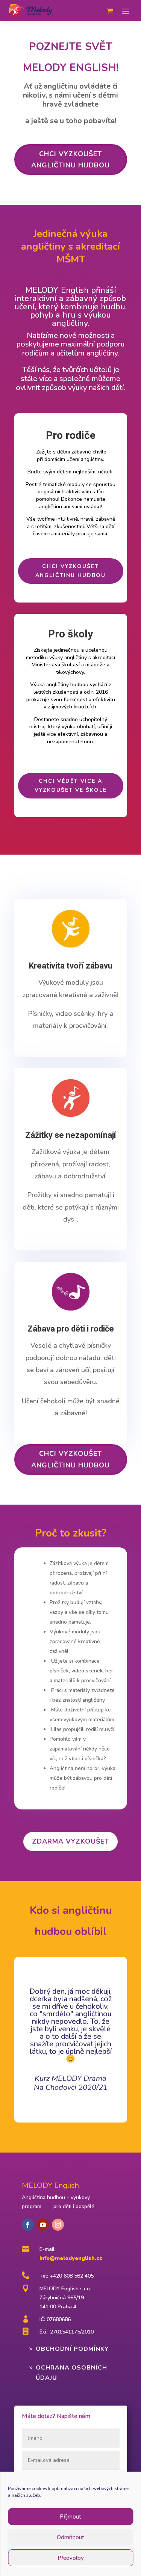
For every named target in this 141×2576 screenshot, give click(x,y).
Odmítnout (70, 2537)
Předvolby (71, 2558)
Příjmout (70, 2517)
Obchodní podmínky (72, 2349)
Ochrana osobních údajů (71, 2373)
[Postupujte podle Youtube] (43, 2225)
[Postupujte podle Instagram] (58, 2225)
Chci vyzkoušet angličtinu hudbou (70, 160)
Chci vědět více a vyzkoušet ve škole (71, 786)
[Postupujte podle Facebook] (28, 2225)
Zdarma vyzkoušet (70, 1841)
